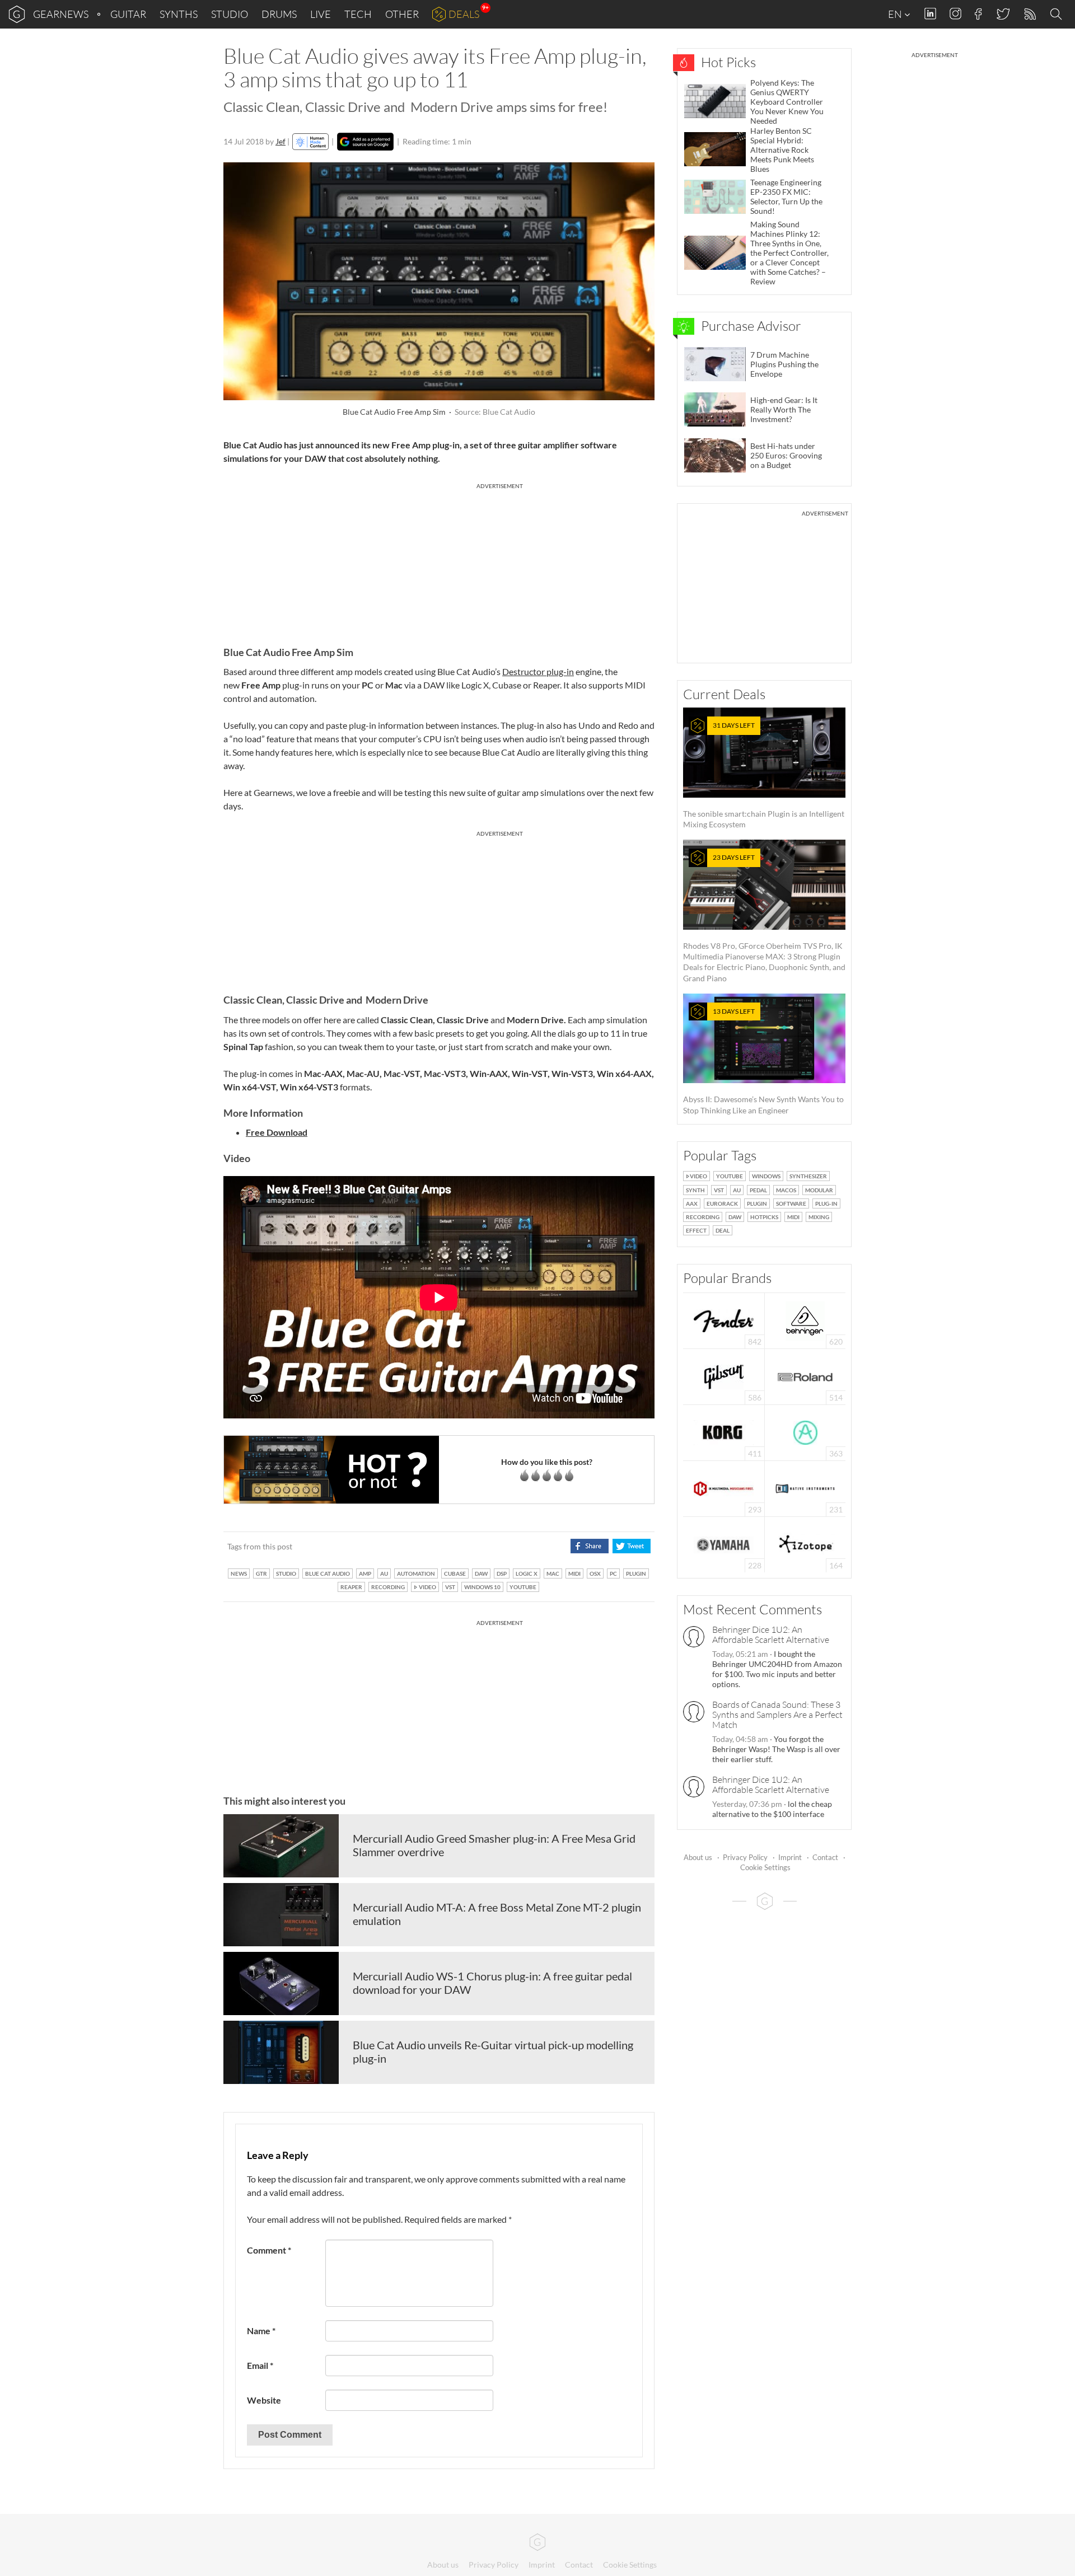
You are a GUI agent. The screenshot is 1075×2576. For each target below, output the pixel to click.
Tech (358, 14)
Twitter (1002, 14)
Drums (279, 14)
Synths (179, 14)
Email (260, 2365)
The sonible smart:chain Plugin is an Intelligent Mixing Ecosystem (764, 775)
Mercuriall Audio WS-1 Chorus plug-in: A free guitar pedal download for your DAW (492, 1983)
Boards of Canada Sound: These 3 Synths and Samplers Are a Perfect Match (777, 1715)
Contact (825, 1857)
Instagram (955, 14)
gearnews (61, 14)
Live (321, 14)
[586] (724, 1376)
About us (698, 1857)
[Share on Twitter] (631, 1546)
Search (1058, 15)
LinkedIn (930, 14)
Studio (230, 14)
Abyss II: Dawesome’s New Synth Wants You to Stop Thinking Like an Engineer (763, 1061)
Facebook (978, 14)
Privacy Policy (745, 1857)
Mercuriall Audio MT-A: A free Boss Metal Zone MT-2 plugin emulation (497, 1914)
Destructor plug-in (538, 671)
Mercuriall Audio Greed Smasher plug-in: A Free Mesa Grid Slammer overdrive (494, 1845)
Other (402, 14)
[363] (805, 1432)
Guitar (128, 14)
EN (896, 14)
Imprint (790, 1857)
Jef (281, 141)
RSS (1029, 14)
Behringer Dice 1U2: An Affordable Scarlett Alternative (771, 1634)
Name (261, 2331)
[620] (805, 1320)
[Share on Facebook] (589, 1546)
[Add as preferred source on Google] (365, 142)
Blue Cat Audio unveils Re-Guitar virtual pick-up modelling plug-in (493, 2052)
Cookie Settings (765, 1867)
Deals (464, 14)
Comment (269, 2250)
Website (264, 2400)
